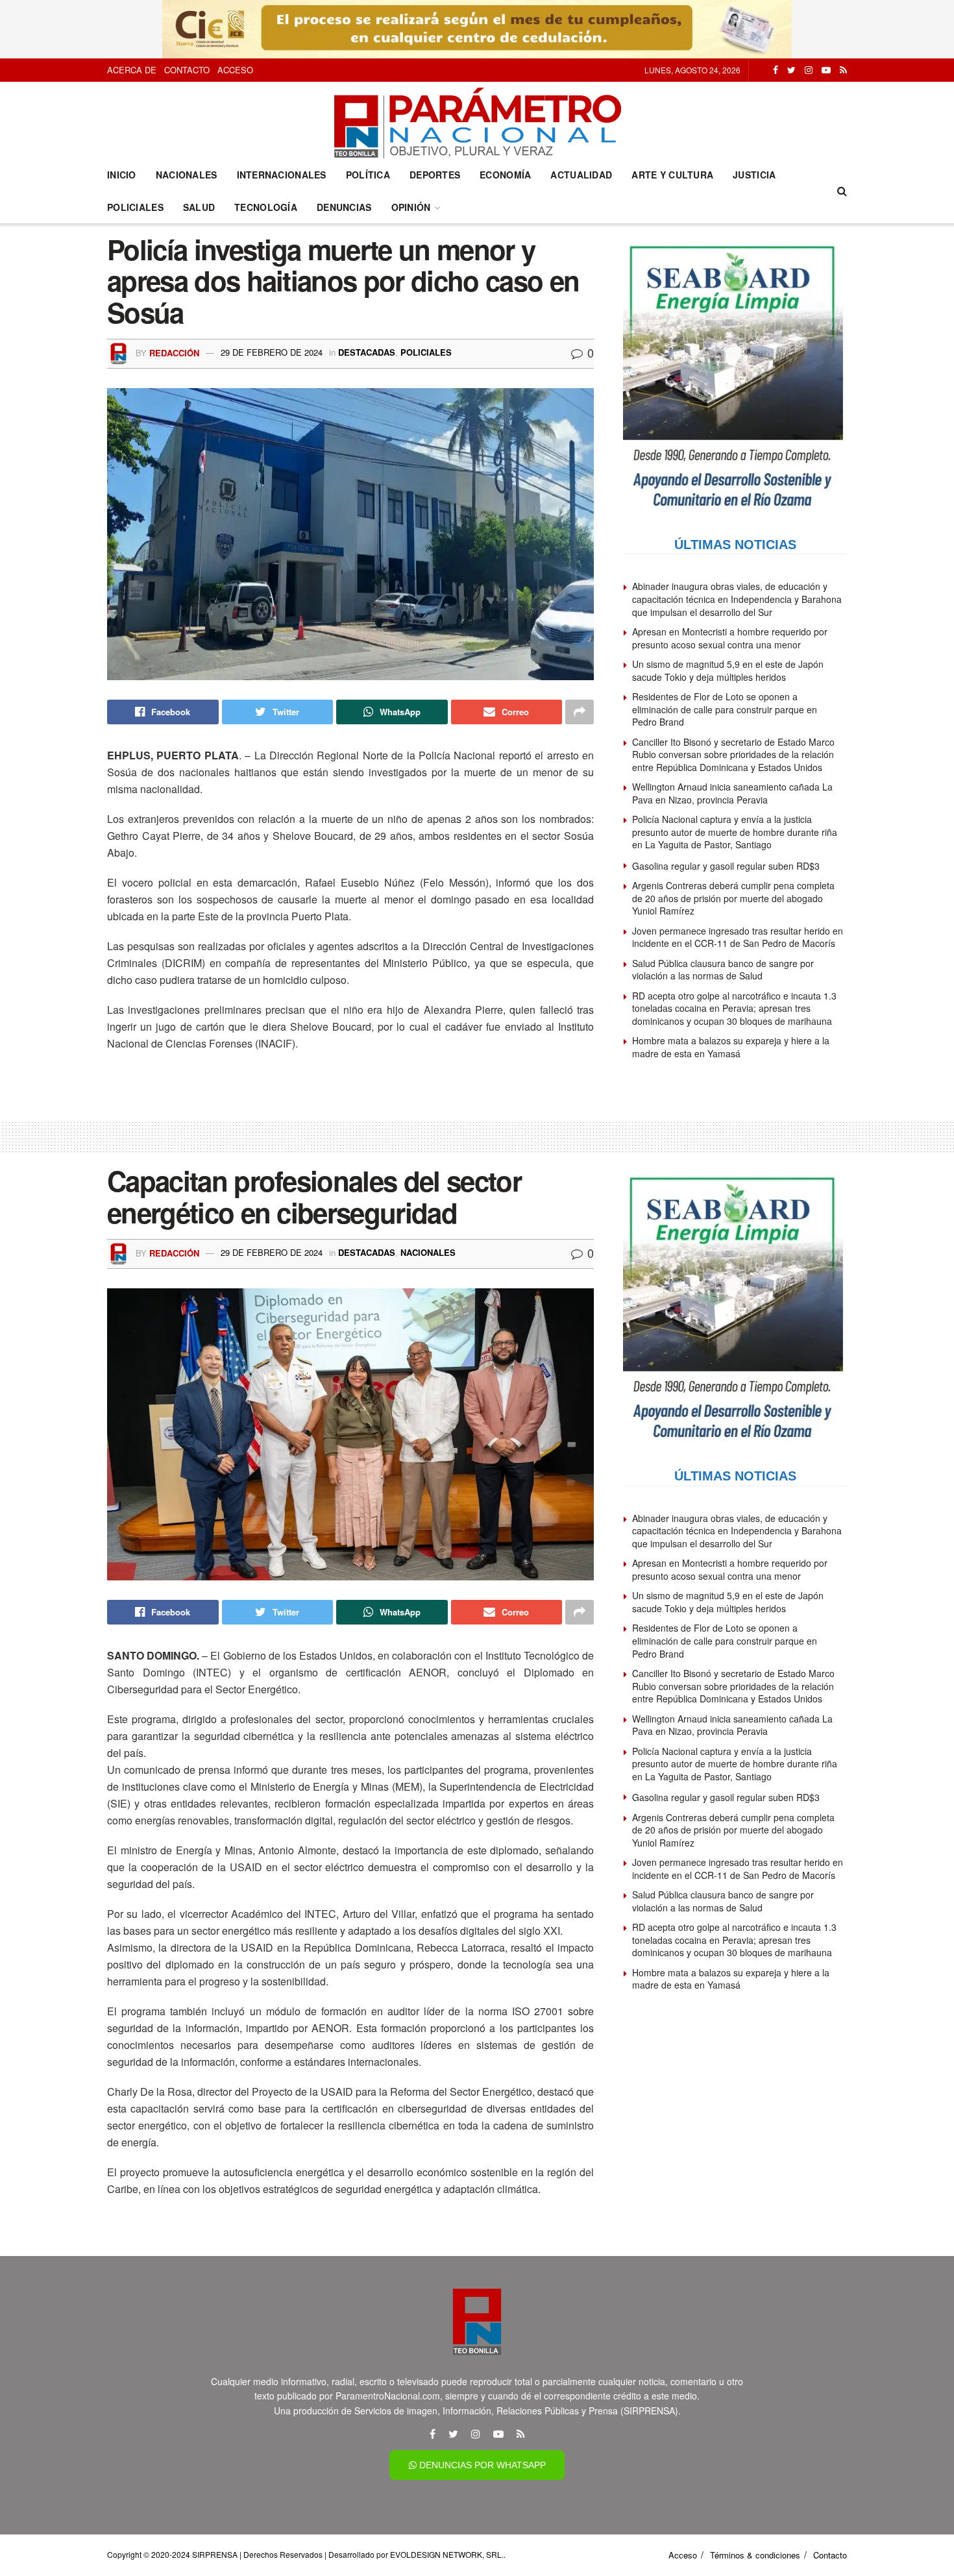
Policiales (135, 207)
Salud (199, 207)
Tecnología (266, 207)
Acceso (235, 70)
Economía (505, 175)
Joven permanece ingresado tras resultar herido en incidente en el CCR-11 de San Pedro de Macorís (738, 937)
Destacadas (367, 352)
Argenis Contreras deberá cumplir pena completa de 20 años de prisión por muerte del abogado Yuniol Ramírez (733, 898)
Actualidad (581, 175)
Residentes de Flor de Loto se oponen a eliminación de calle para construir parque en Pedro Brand (725, 709)
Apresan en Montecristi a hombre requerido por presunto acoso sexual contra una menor (730, 638)
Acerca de (132, 70)
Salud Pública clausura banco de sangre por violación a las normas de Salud (723, 970)
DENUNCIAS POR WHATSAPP (481, 2465)
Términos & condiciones (755, 2555)
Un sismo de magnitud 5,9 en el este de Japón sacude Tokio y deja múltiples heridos (728, 670)
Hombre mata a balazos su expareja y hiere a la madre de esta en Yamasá (731, 1047)
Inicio (122, 175)
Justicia (754, 175)
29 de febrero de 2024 (272, 352)
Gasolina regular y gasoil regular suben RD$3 (726, 866)
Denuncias (344, 207)
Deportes (435, 175)
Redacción (174, 352)
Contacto (187, 70)
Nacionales (187, 175)
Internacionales (282, 175)
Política (368, 175)
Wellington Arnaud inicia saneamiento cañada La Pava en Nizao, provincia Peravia (732, 793)
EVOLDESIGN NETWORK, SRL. (447, 2554)
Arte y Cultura (672, 175)
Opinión (411, 207)
